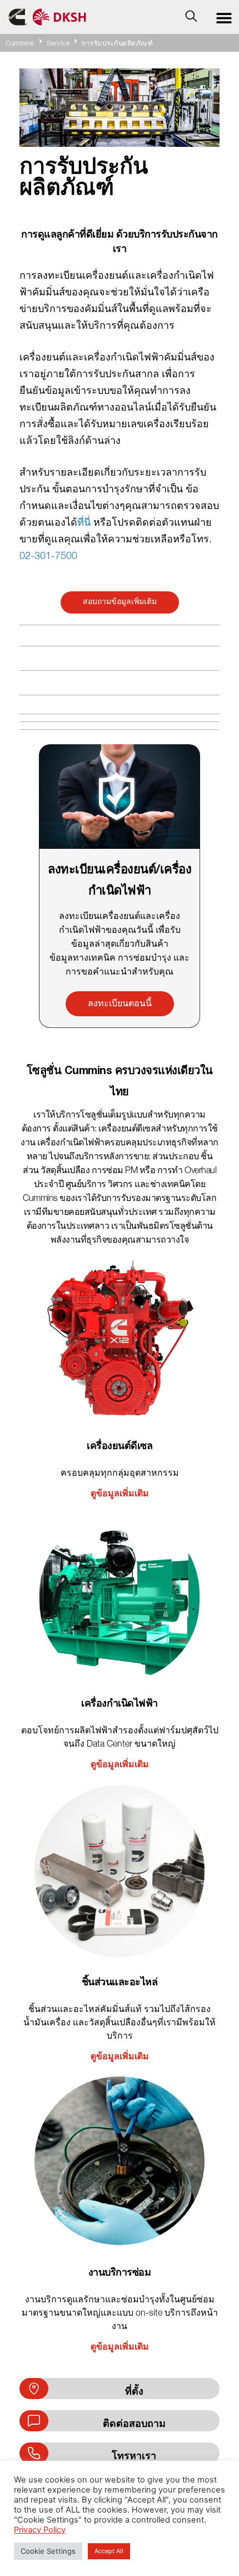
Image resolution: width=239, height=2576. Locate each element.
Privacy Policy (40, 2530)
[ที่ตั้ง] (34, 2389)
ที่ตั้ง (134, 2391)
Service (58, 44)
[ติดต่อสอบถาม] (34, 2421)
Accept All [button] (109, 2551)
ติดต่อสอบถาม (134, 2423)
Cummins (20, 44)
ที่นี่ (84, 523)
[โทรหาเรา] (34, 2453)
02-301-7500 (48, 557)
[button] (224, 18)
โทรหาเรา (134, 2456)
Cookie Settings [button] (48, 2551)
